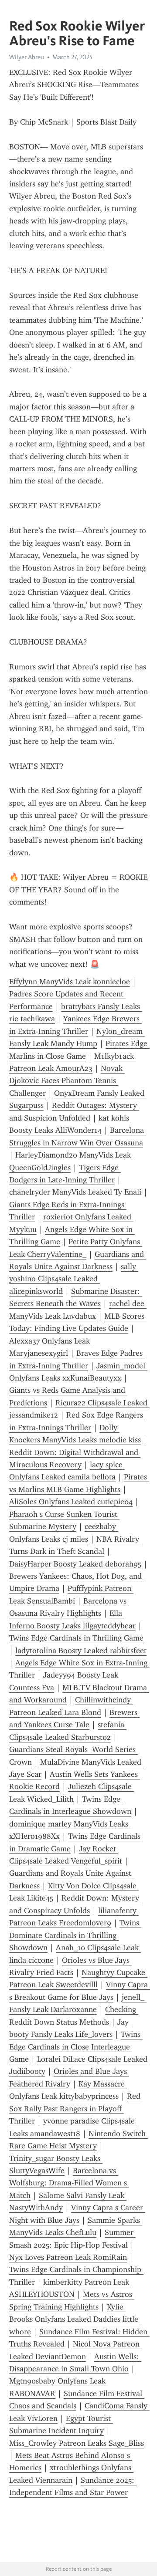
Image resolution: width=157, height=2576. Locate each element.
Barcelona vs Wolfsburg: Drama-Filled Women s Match (69, 2183)
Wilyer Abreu (27, 57)
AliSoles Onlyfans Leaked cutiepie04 (71, 1502)
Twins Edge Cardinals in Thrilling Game (76, 1638)
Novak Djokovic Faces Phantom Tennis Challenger (67, 1081)
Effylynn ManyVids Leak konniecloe (70, 982)
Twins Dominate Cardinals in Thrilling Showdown (75, 1935)
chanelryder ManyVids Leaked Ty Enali (75, 1192)
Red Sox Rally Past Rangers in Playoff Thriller (76, 2108)
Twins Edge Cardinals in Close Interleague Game (76, 2047)
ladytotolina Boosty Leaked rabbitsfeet (81, 1651)
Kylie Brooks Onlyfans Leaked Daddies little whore (75, 2319)
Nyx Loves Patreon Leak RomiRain (68, 2257)
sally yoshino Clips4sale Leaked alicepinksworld (74, 1279)
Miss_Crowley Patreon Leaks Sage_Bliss (77, 2443)
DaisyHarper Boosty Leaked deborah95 (75, 1564)
